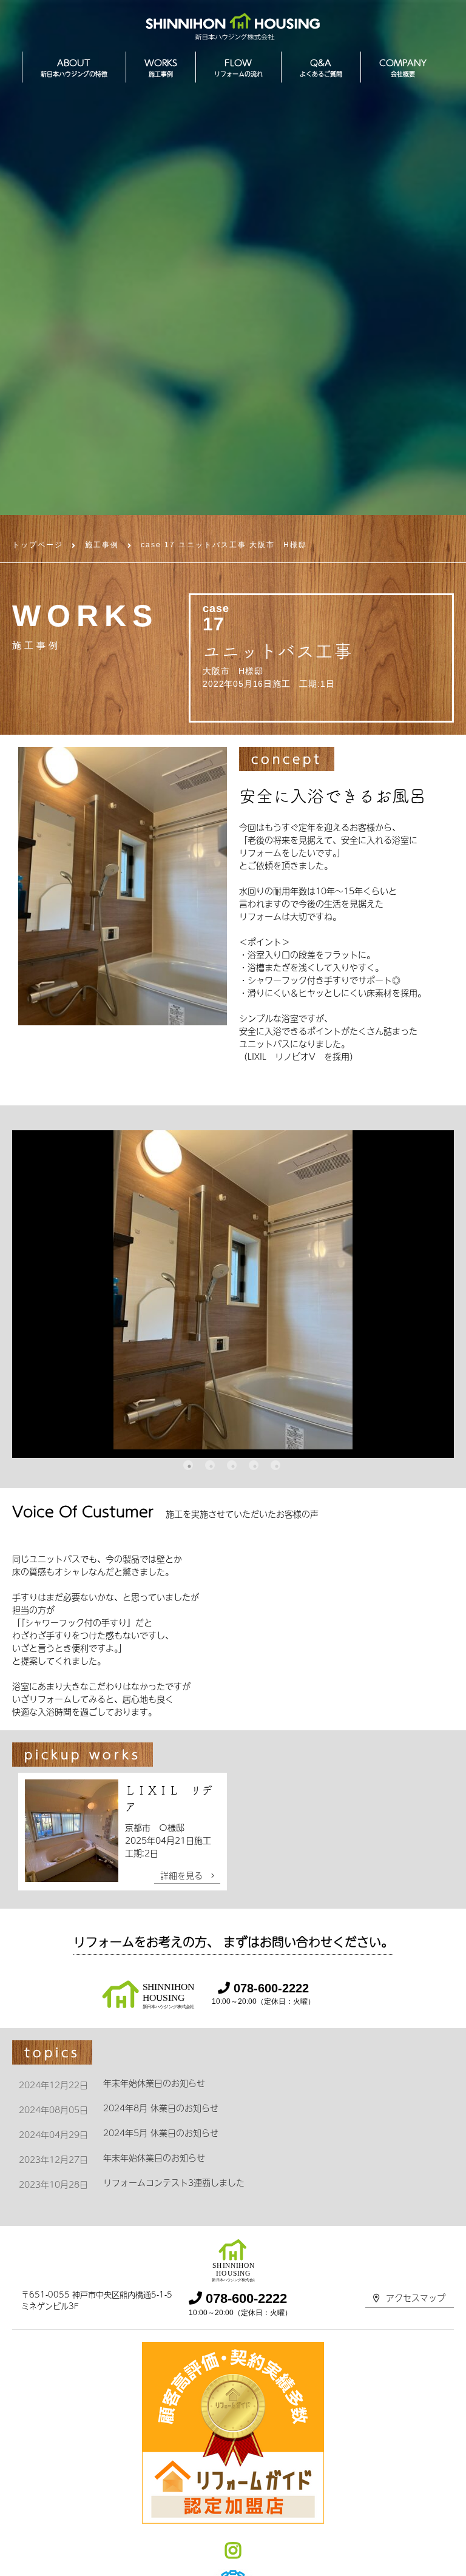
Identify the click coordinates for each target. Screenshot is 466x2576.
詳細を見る (186, 1875)
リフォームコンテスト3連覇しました (174, 2182)
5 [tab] (275, 1465)
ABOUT (74, 67)
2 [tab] (210, 1465)
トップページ (38, 545)
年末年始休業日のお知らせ (154, 2083)
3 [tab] (232, 1465)
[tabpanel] (233, 1294)
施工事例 (102, 545)
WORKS (161, 67)
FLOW (238, 67)
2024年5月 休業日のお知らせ (161, 2133)
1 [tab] (188, 1465)
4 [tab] (254, 1465)
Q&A (321, 67)
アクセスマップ (416, 2298)
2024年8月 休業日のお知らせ (161, 2108)
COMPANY (403, 67)
